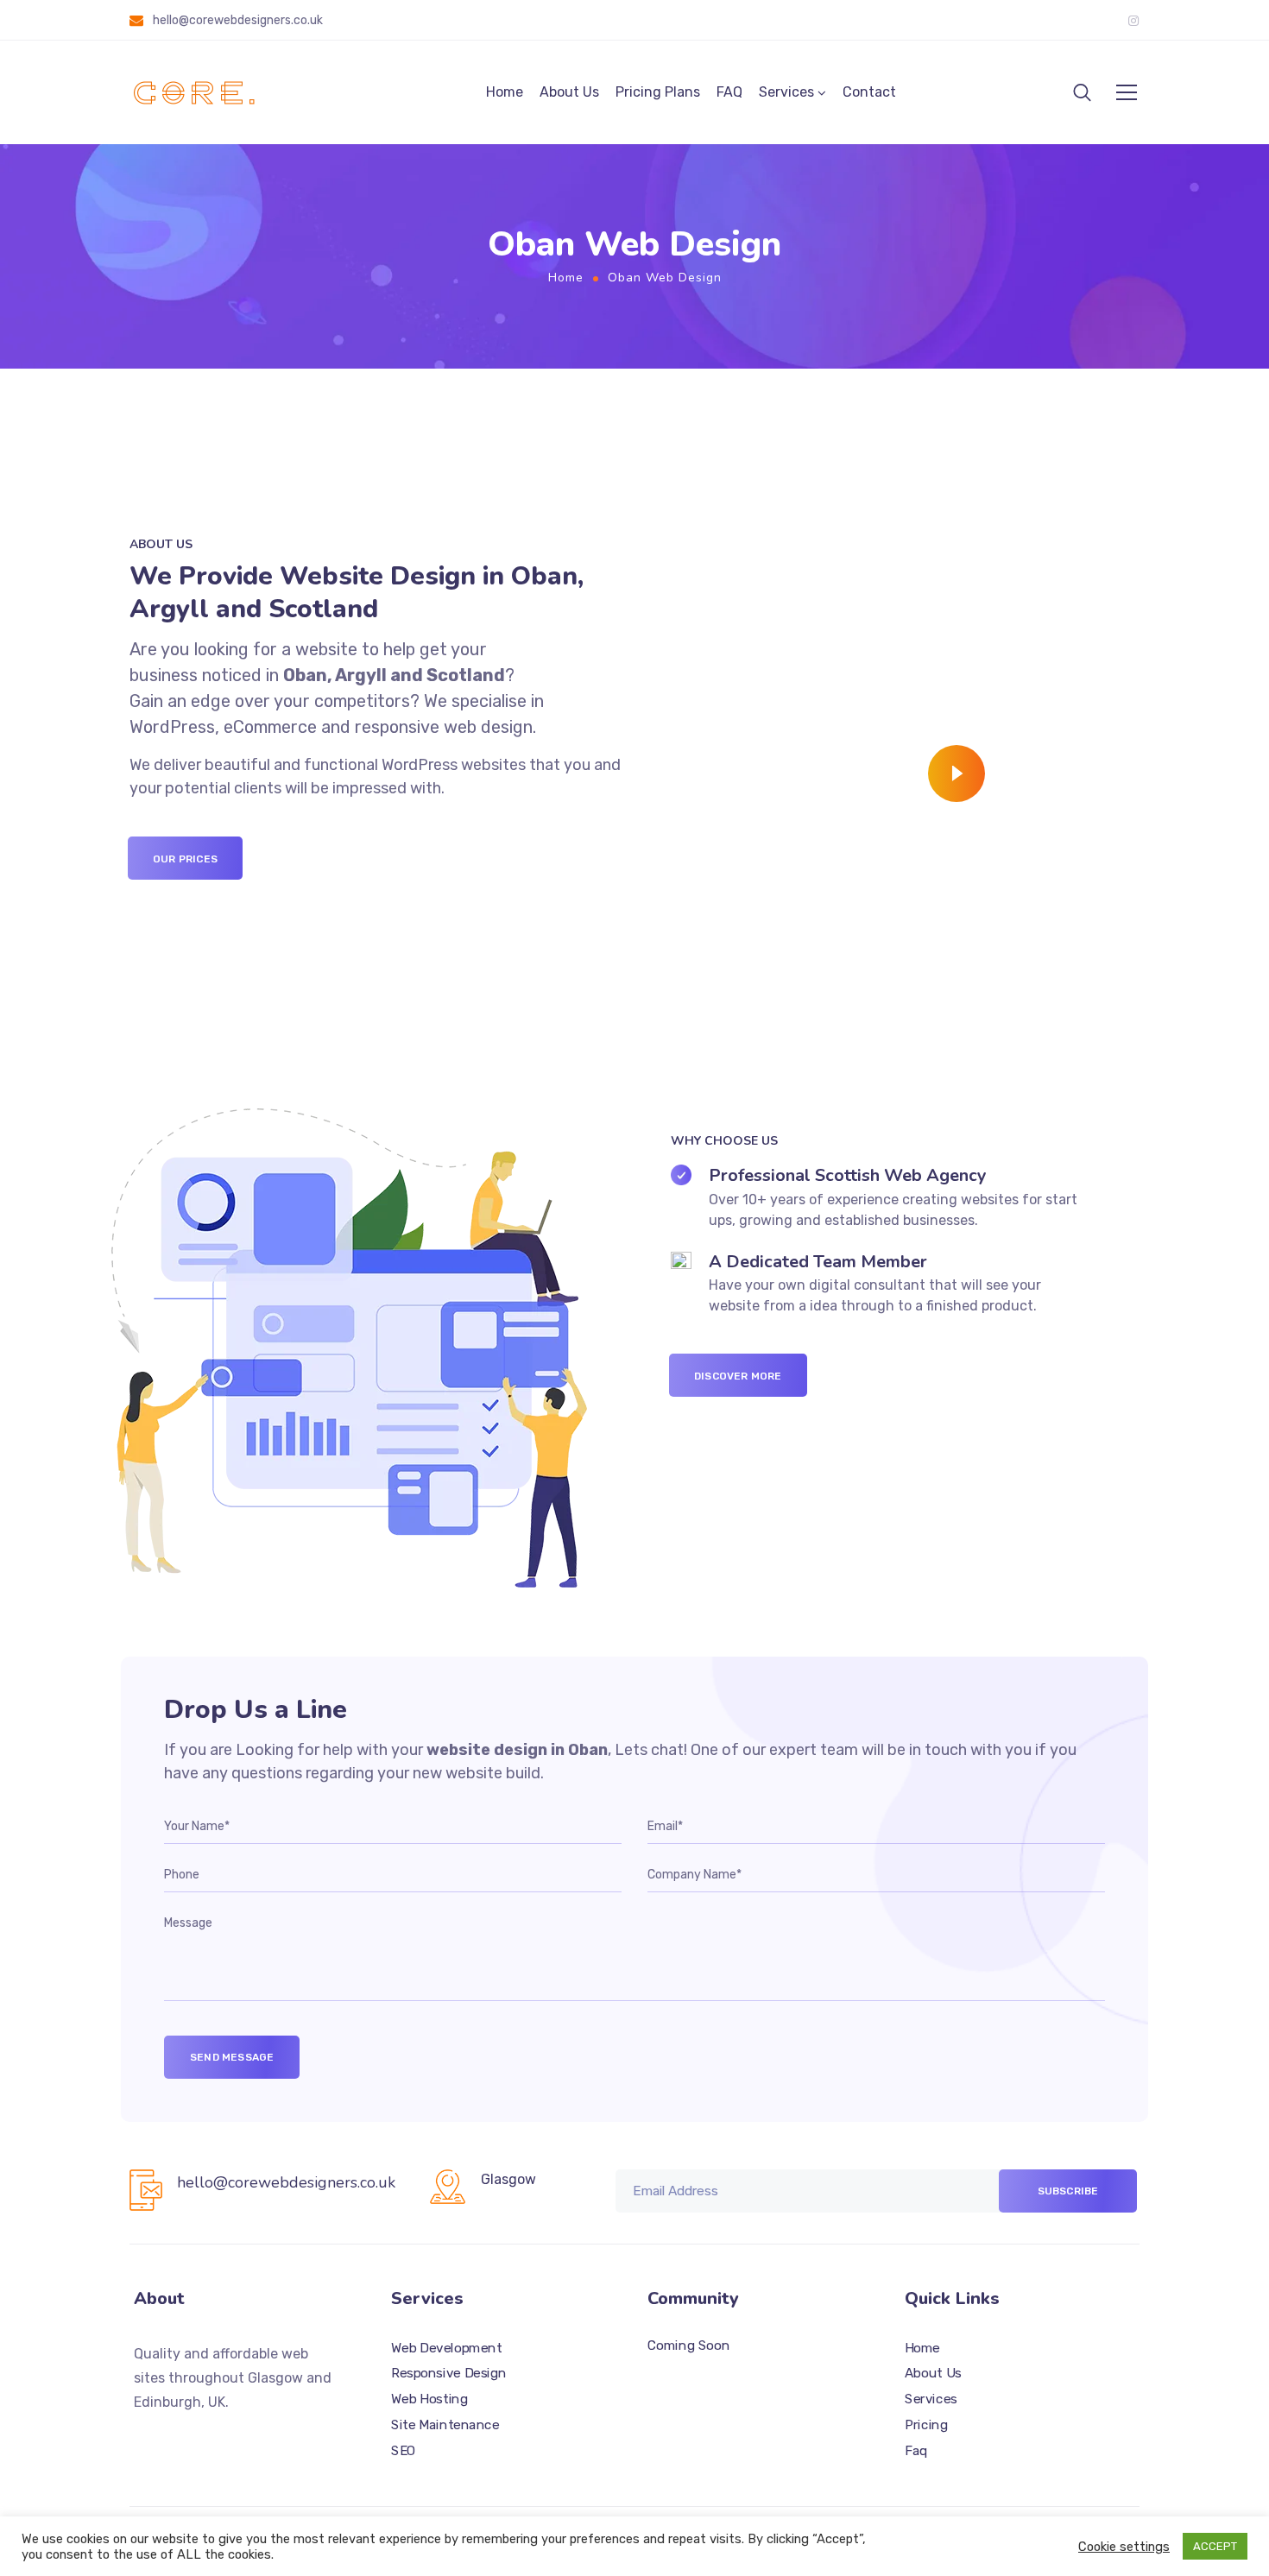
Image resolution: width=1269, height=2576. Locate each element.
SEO (404, 2451)
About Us (569, 92)
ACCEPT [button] (1215, 2546)
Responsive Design (449, 2374)
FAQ (729, 92)
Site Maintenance (445, 2425)
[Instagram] (1133, 21)
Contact (869, 92)
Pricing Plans (658, 92)
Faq (916, 2451)
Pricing (926, 2425)
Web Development (446, 2348)
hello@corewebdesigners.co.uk (238, 20)
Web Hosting (429, 2399)
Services (786, 92)
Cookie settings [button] (1124, 2547)
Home (505, 92)
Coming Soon (688, 2346)
